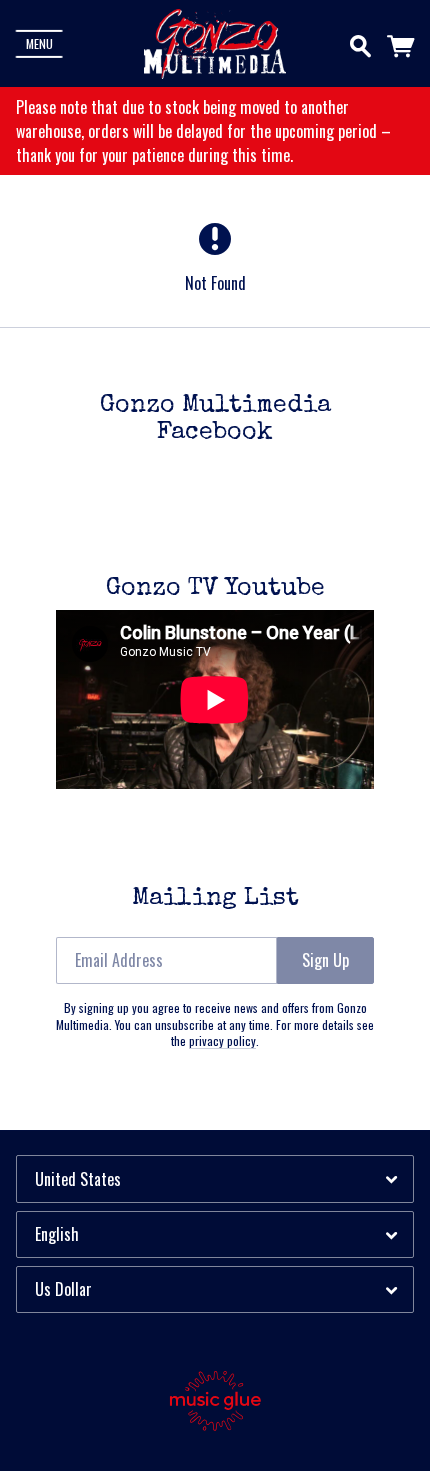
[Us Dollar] (215, 1289)
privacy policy (222, 1040)
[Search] (360, 42)
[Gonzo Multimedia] (215, 44)
